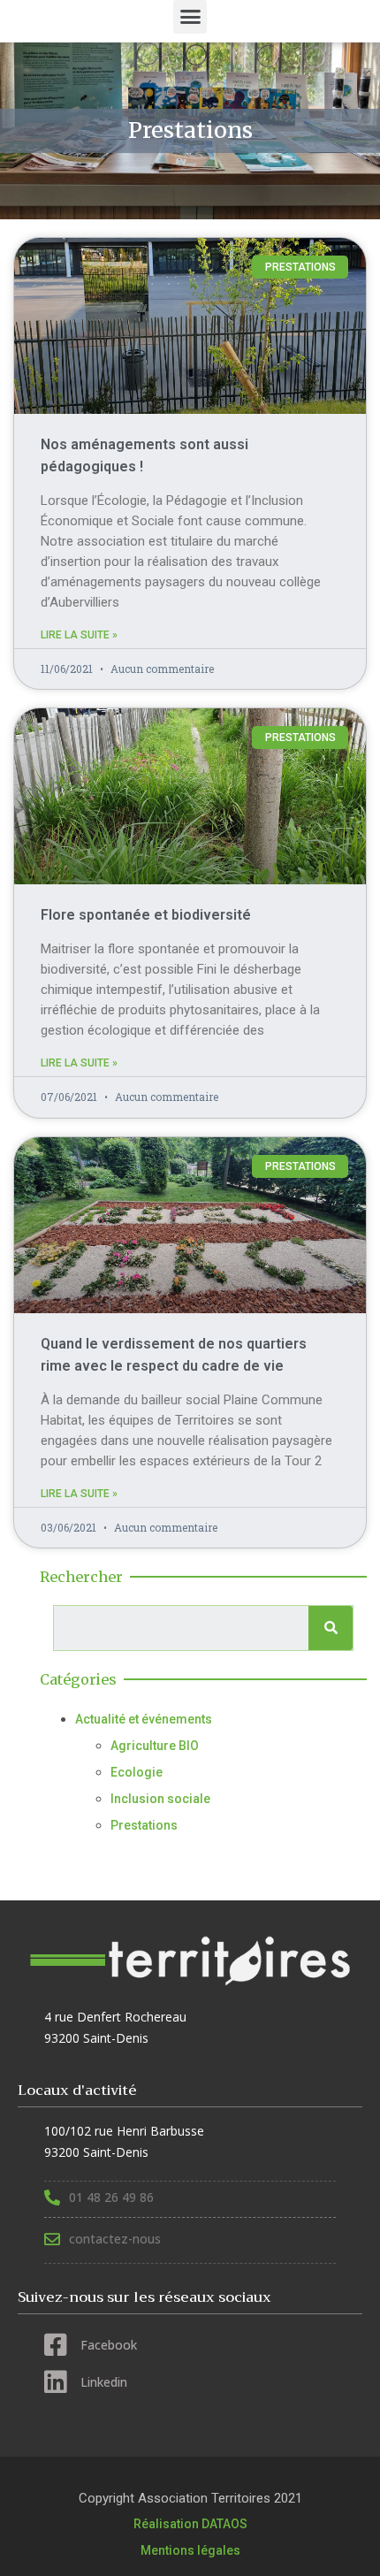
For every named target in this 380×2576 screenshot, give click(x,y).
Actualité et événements (144, 1719)
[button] (190, 17)
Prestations (144, 1825)
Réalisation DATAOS (190, 2524)
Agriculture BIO (155, 1746)
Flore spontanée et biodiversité (146, 915)
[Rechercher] (331, 1628)
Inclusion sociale (160, 1799)
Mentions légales (190, 2550)
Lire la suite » (79, 635)
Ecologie (137, 1772)
